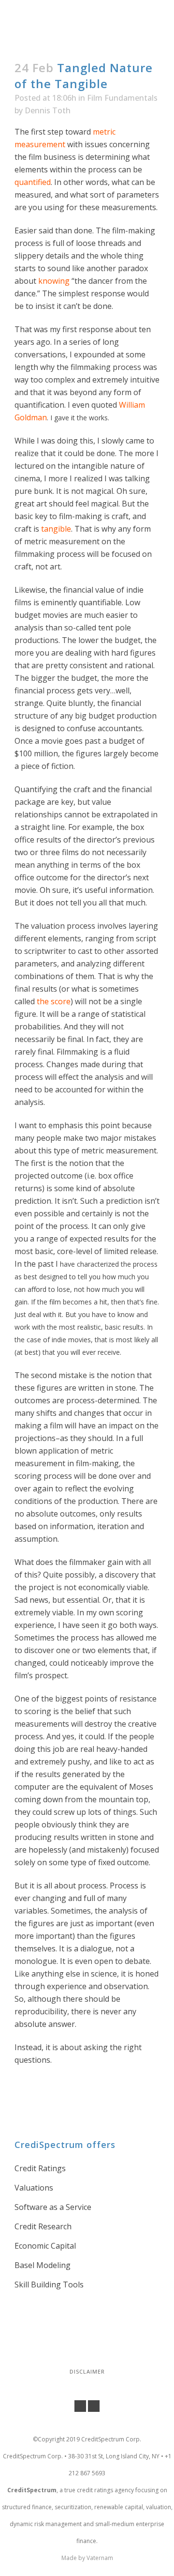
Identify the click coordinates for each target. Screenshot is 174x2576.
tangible (56, 529)
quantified (33, 182)
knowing (54, 281)
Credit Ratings (40, 2168)
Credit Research (43, 2226)
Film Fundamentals (122, 98)
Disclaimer (87, 2371)
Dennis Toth (48, 110)
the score (54, 1001)
